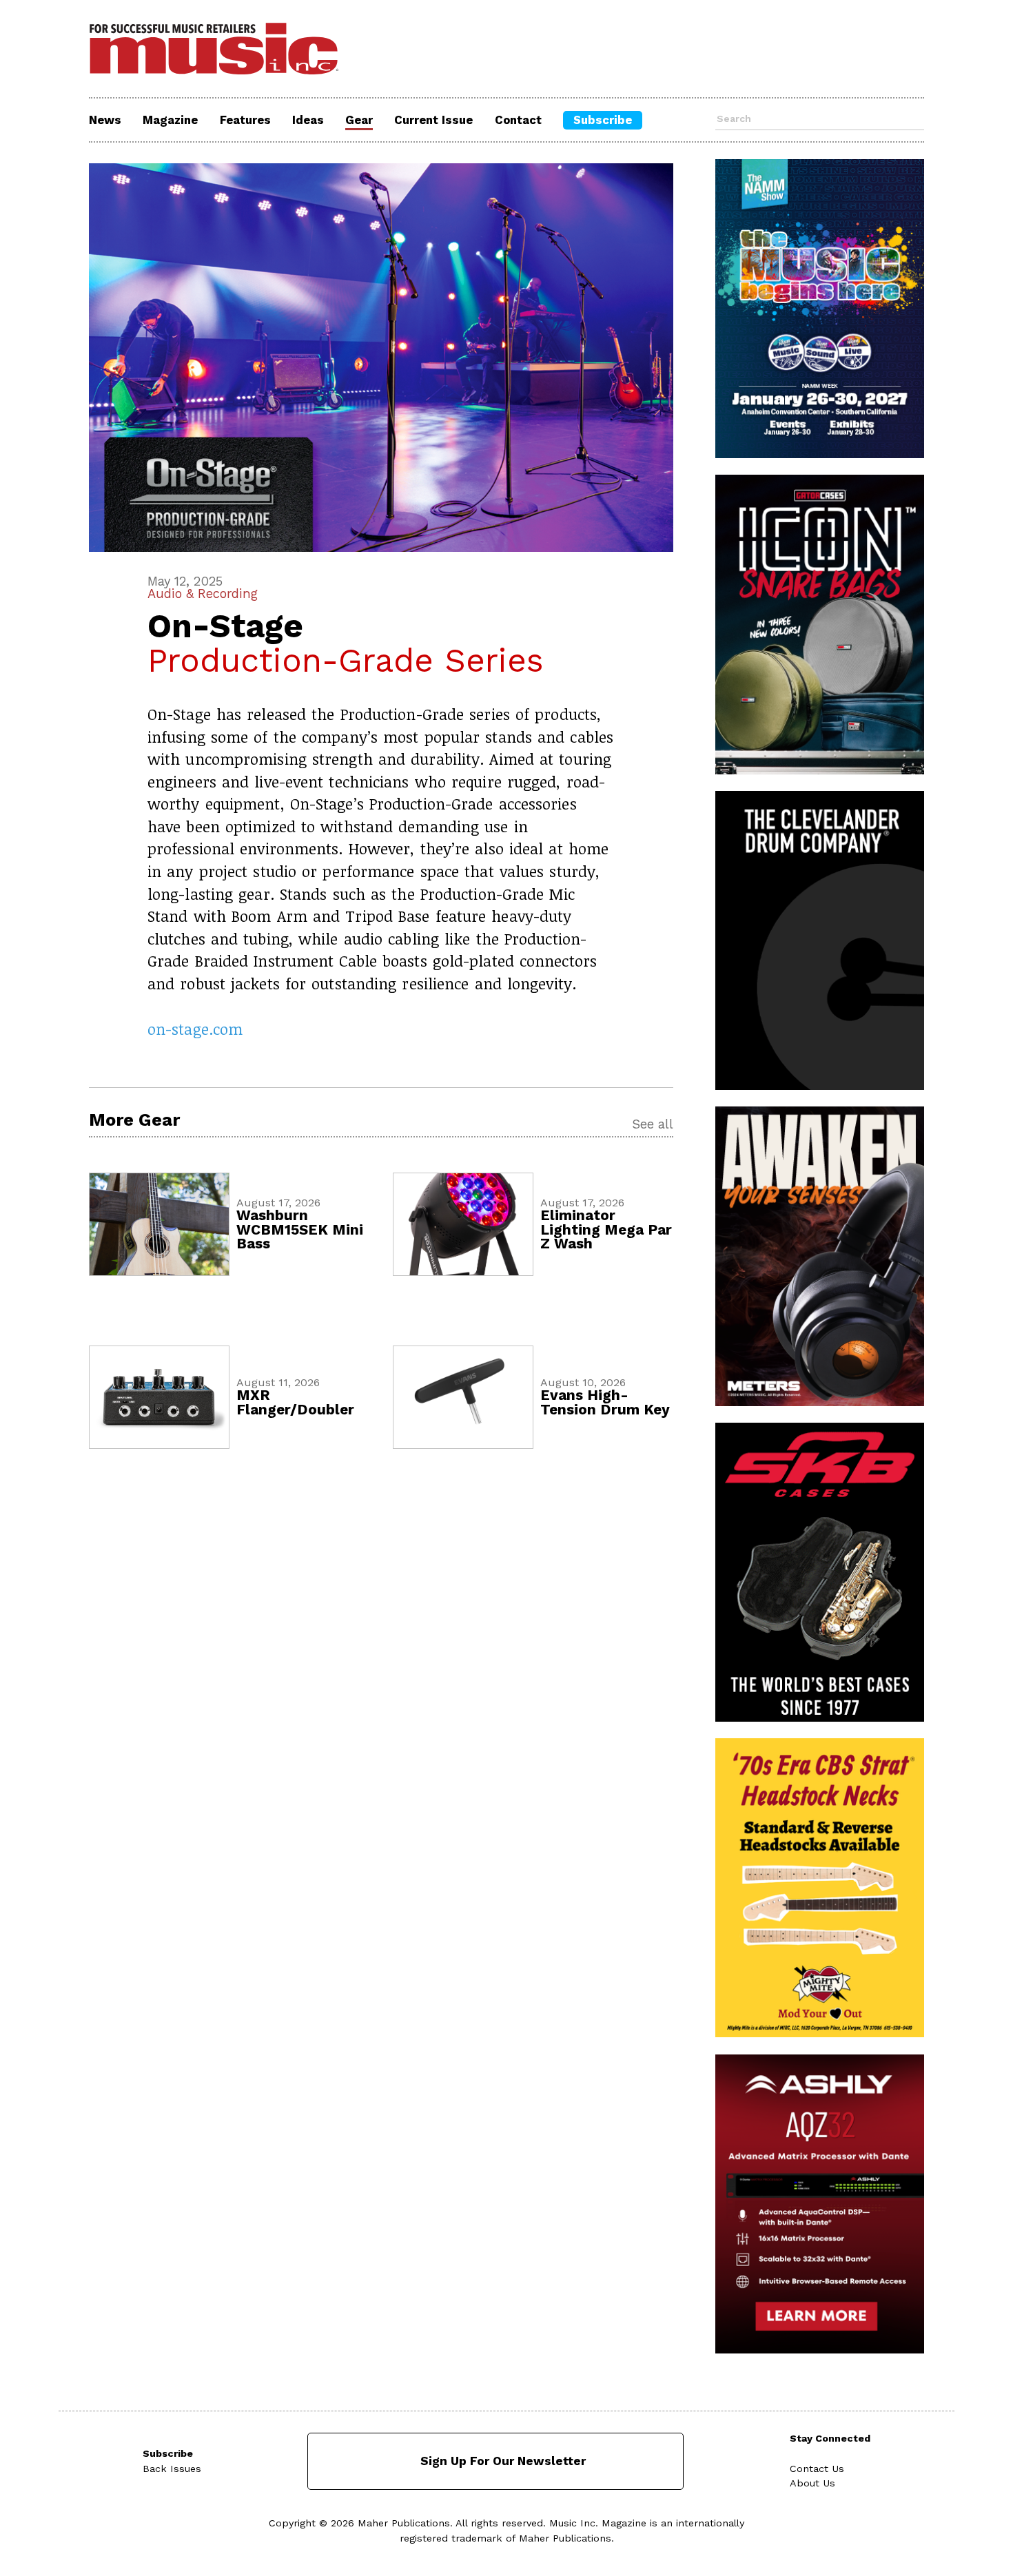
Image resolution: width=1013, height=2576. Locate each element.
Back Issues (172, 2469)
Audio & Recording (203, 594)
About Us (812, 2483)
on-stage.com (195, 1029)
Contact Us (817, 2469)
